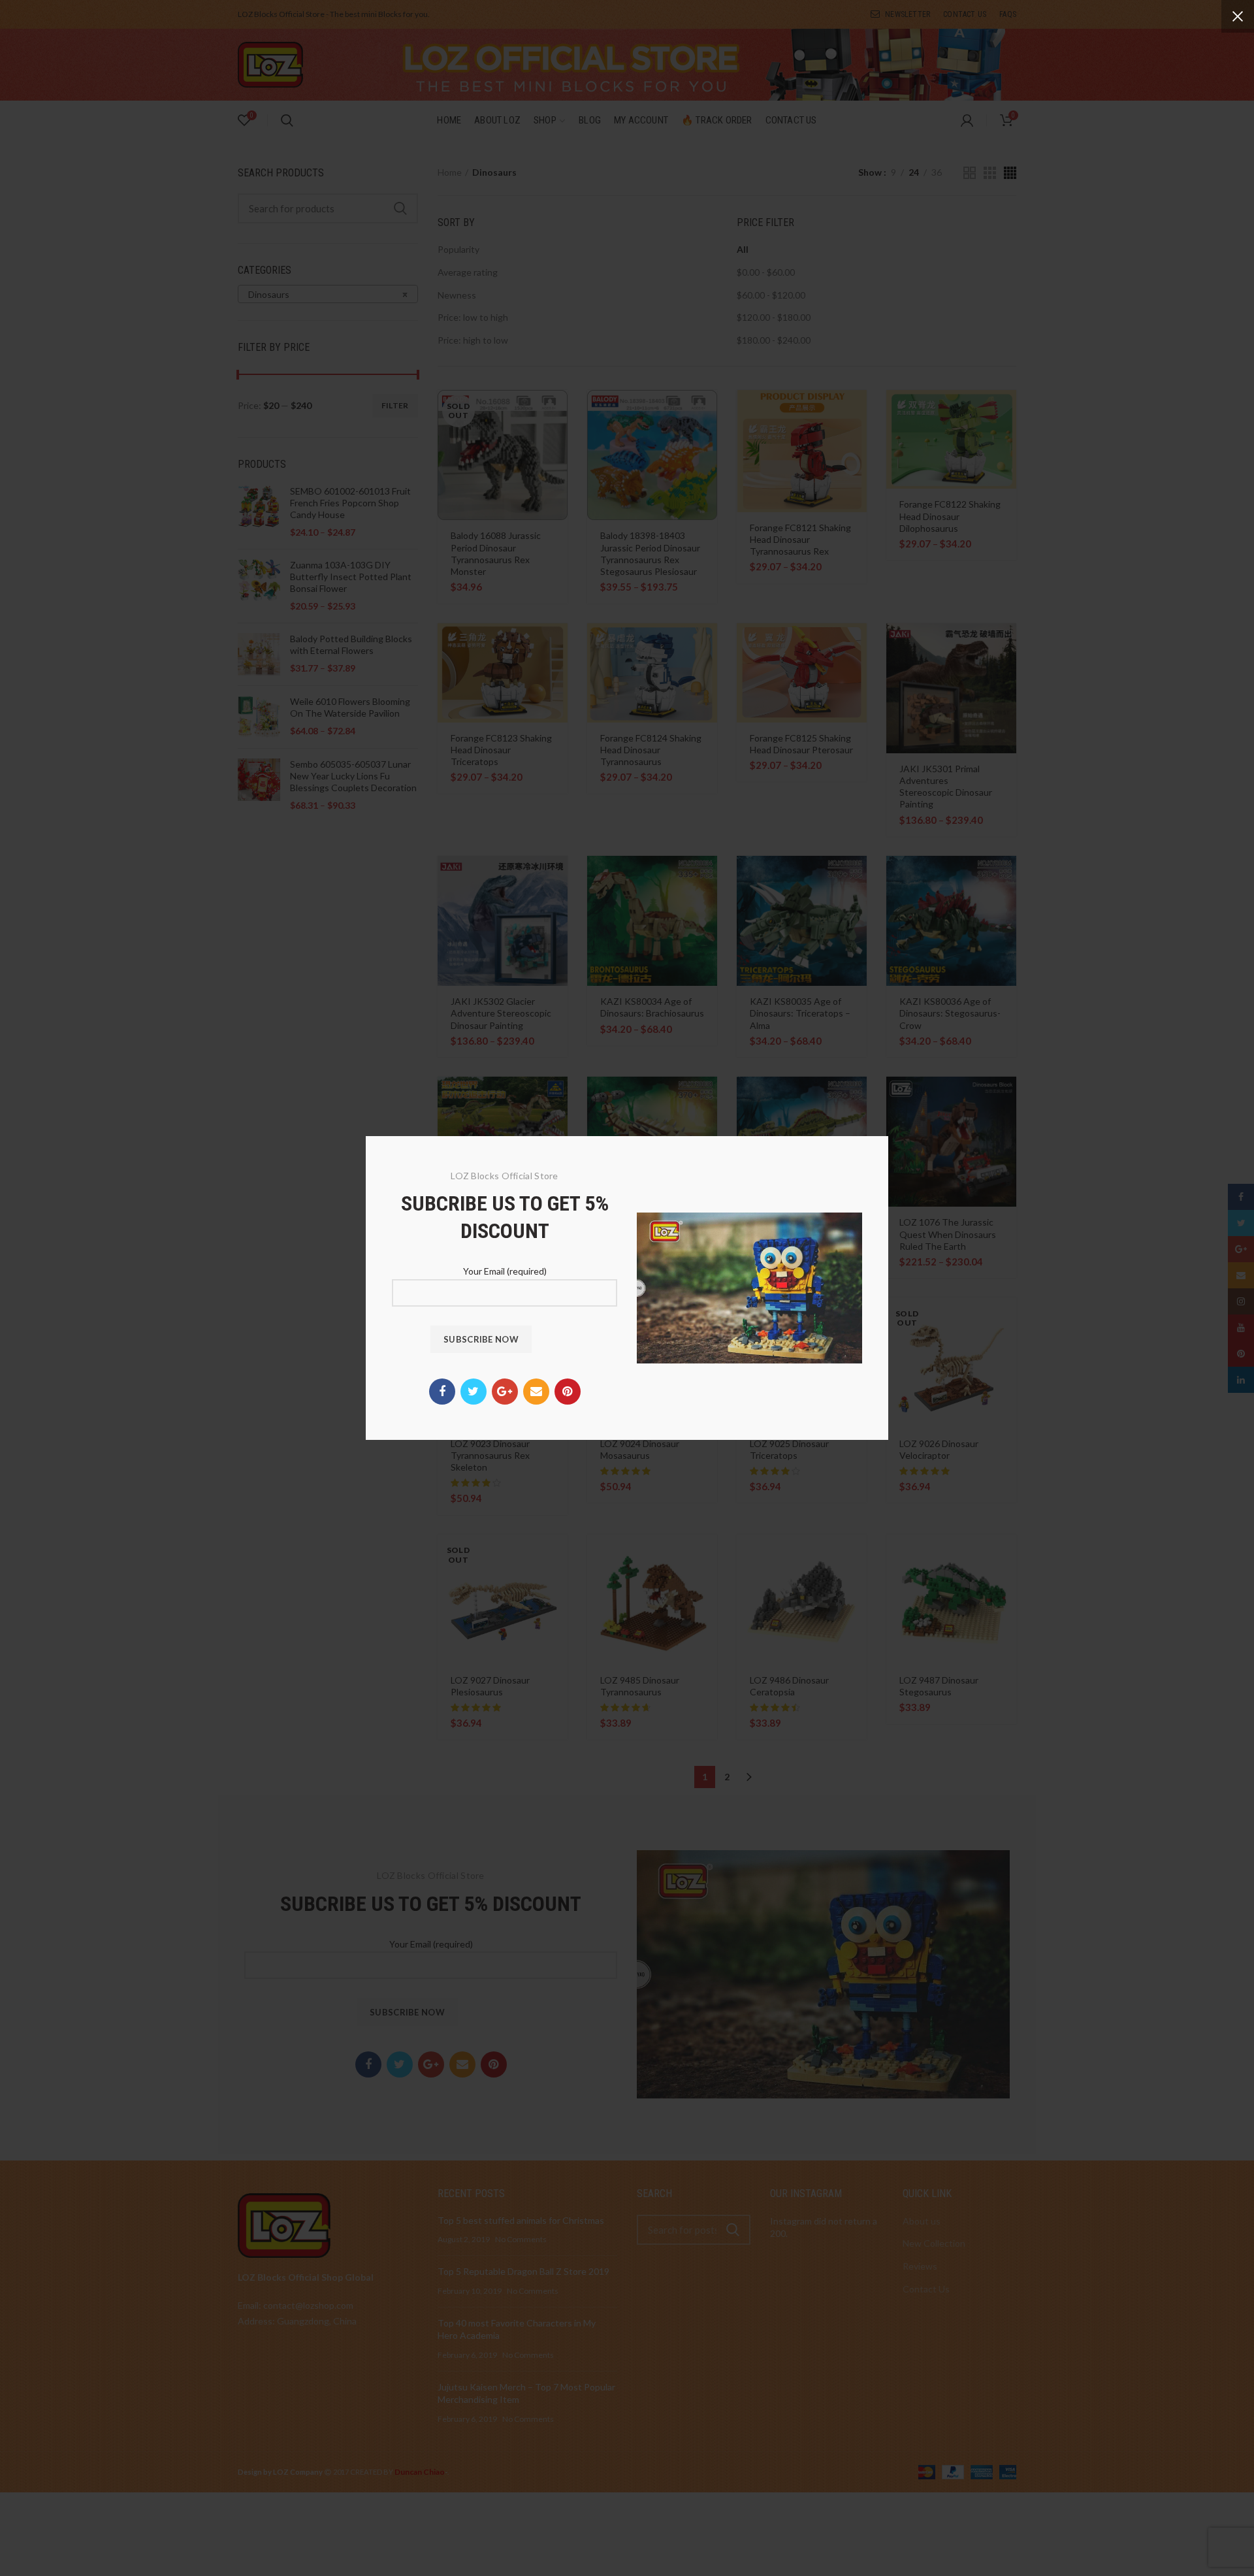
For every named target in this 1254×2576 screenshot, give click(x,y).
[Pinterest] (568, 1392)
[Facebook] (442, 1392)
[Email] (536, 1392)
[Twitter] (474, 1392)
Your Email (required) (505, 1271)
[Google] (505, 1392)
